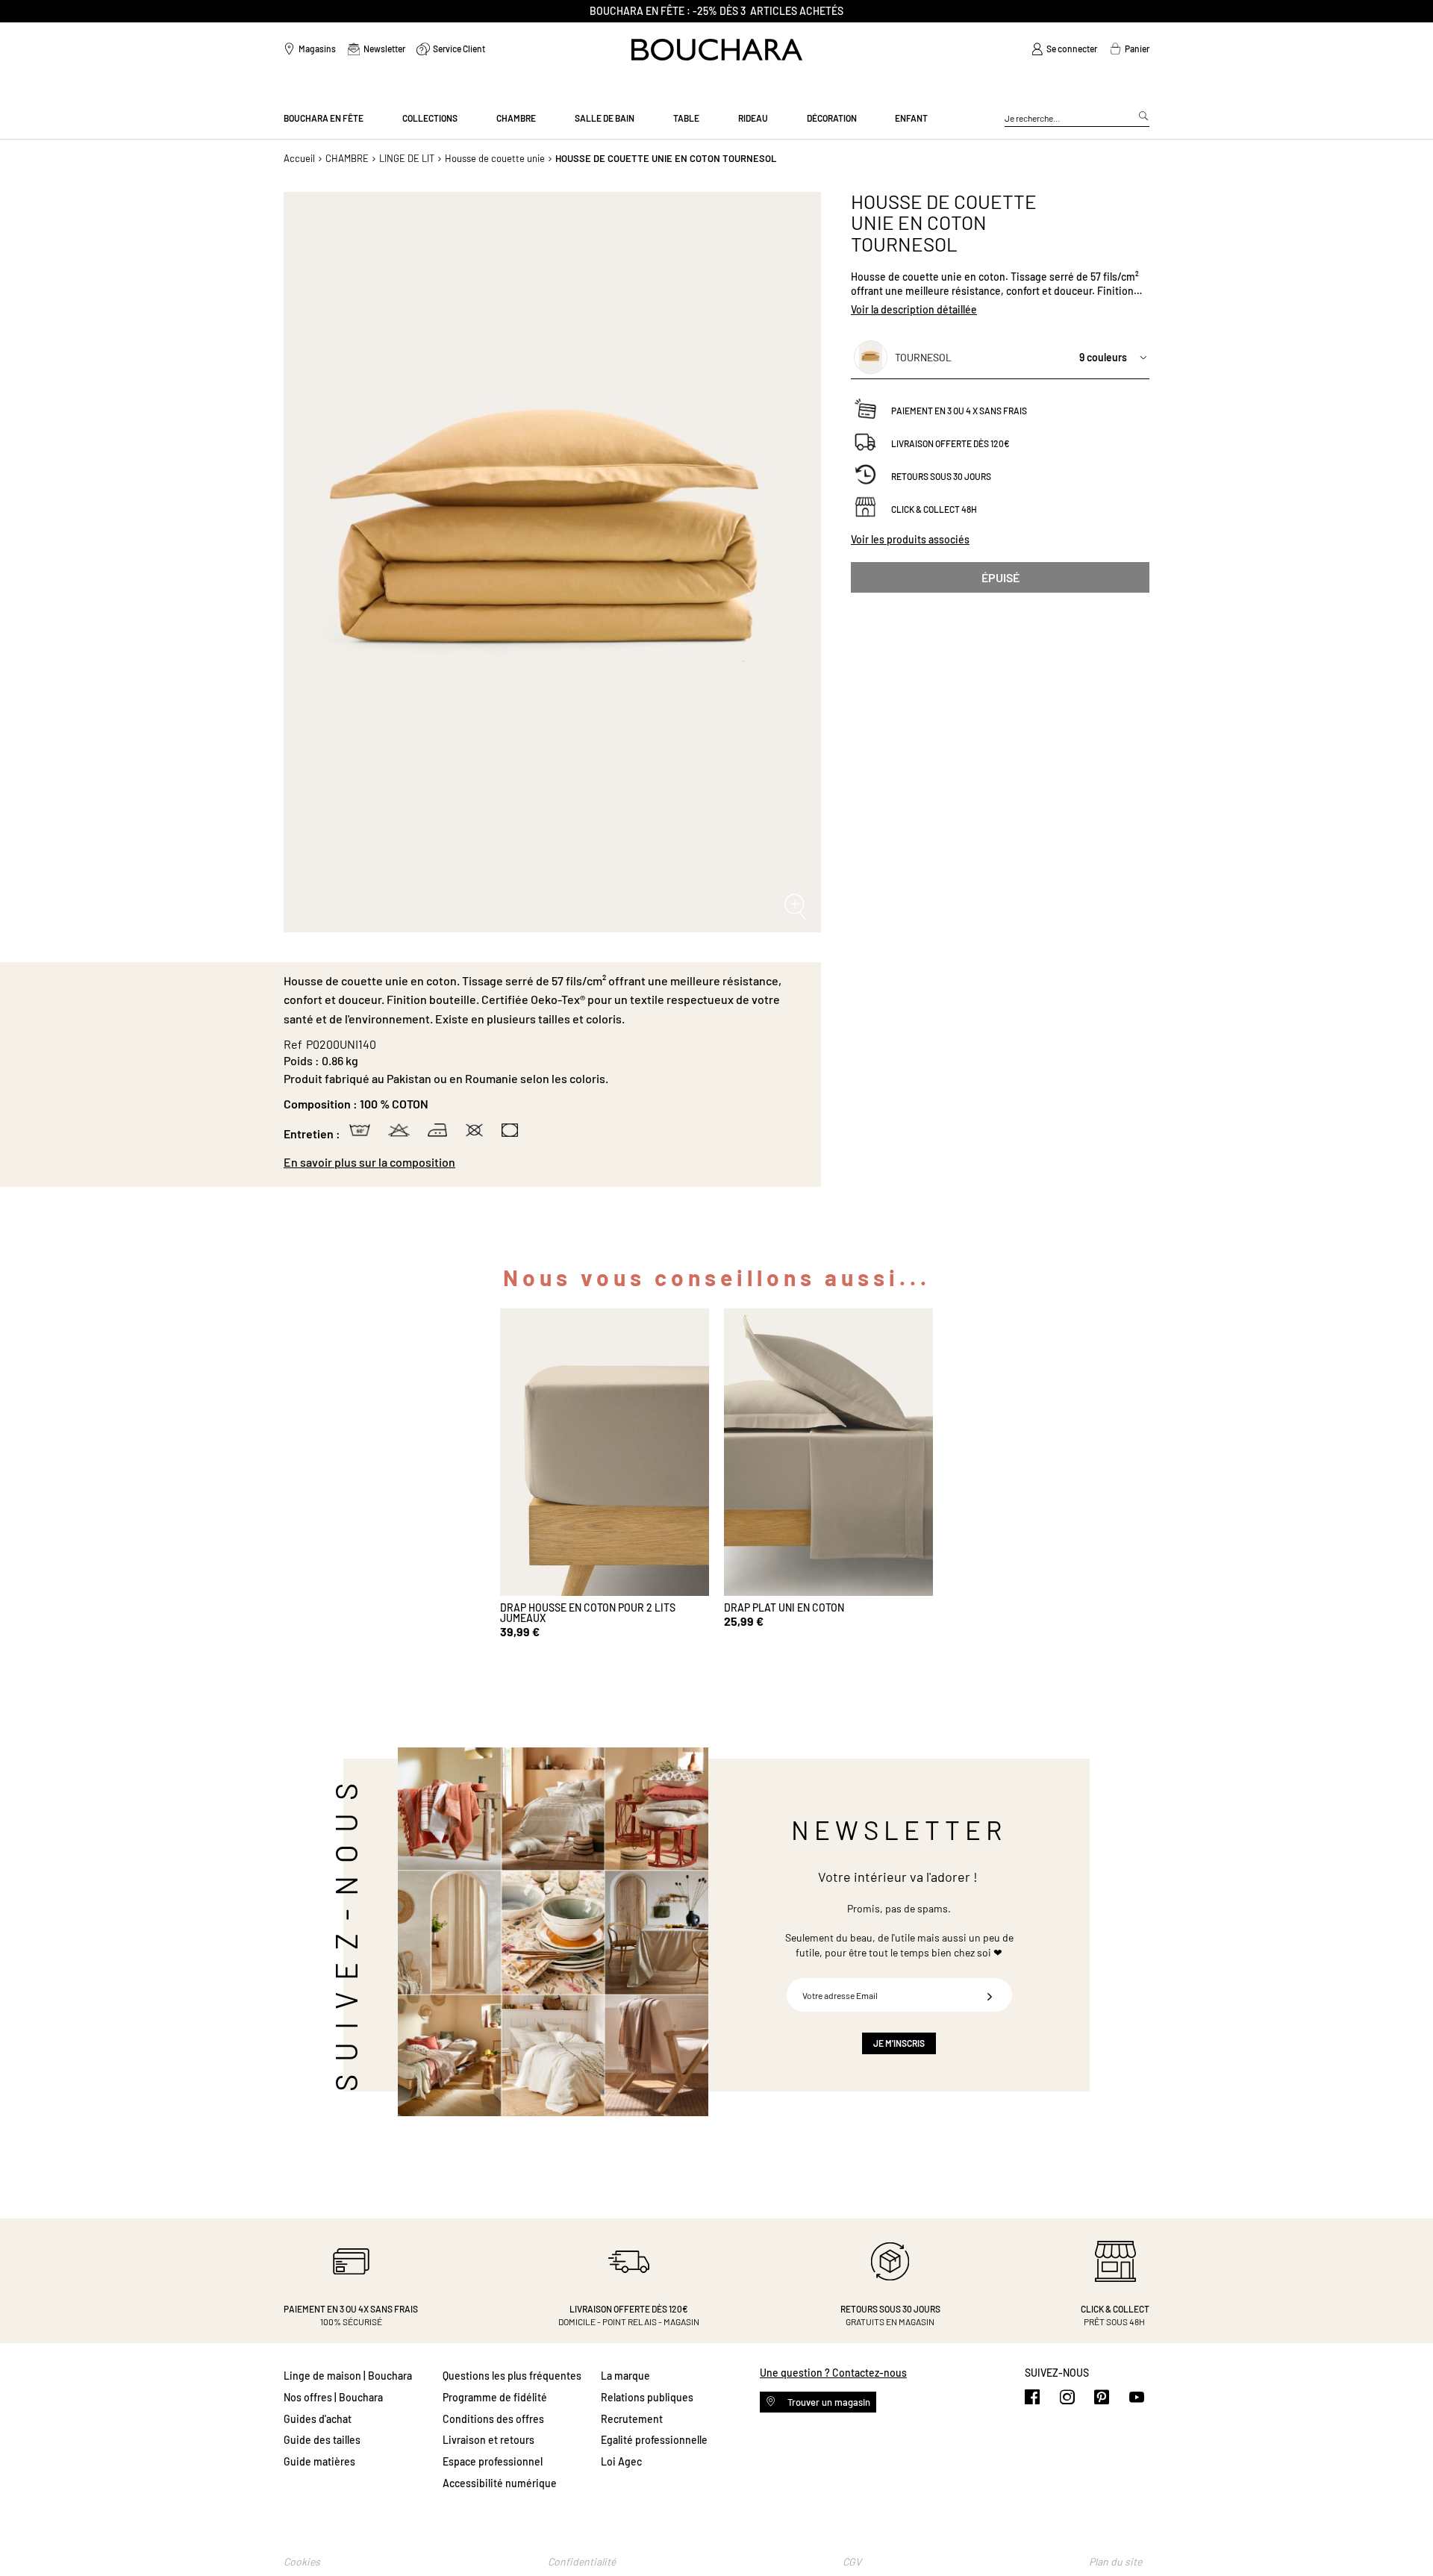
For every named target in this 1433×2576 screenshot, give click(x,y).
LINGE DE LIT (407, 158)
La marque (625, 2376)
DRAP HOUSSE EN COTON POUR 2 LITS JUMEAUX (588, 1613)
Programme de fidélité (495, 2397)
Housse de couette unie (495, 158)
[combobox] (1077, 119)
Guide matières (319, 2461)
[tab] (545, 1162)
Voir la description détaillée (914, 309)
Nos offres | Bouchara (333, 2397)
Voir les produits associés (910, 539)
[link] (1064, 49)
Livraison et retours (488, 2440)
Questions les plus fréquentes (512, 2376)
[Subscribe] (990, 1995)
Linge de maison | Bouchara (348, 2376)
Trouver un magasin (828, 2402)
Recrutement (632, 2419)
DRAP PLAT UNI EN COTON (784, 1607)
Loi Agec (621, 2461)
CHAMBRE (347, 158)
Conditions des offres (493, 2419)
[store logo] (717, 50)
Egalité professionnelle (654, 2440)
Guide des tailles (322, 2440)
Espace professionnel (493, 2461)
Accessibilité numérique (500, 2483)
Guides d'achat (318, 2419)
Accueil (299, 158)
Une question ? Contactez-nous (833, 2373)
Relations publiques (647, 2397)
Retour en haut (1407, 2535)
